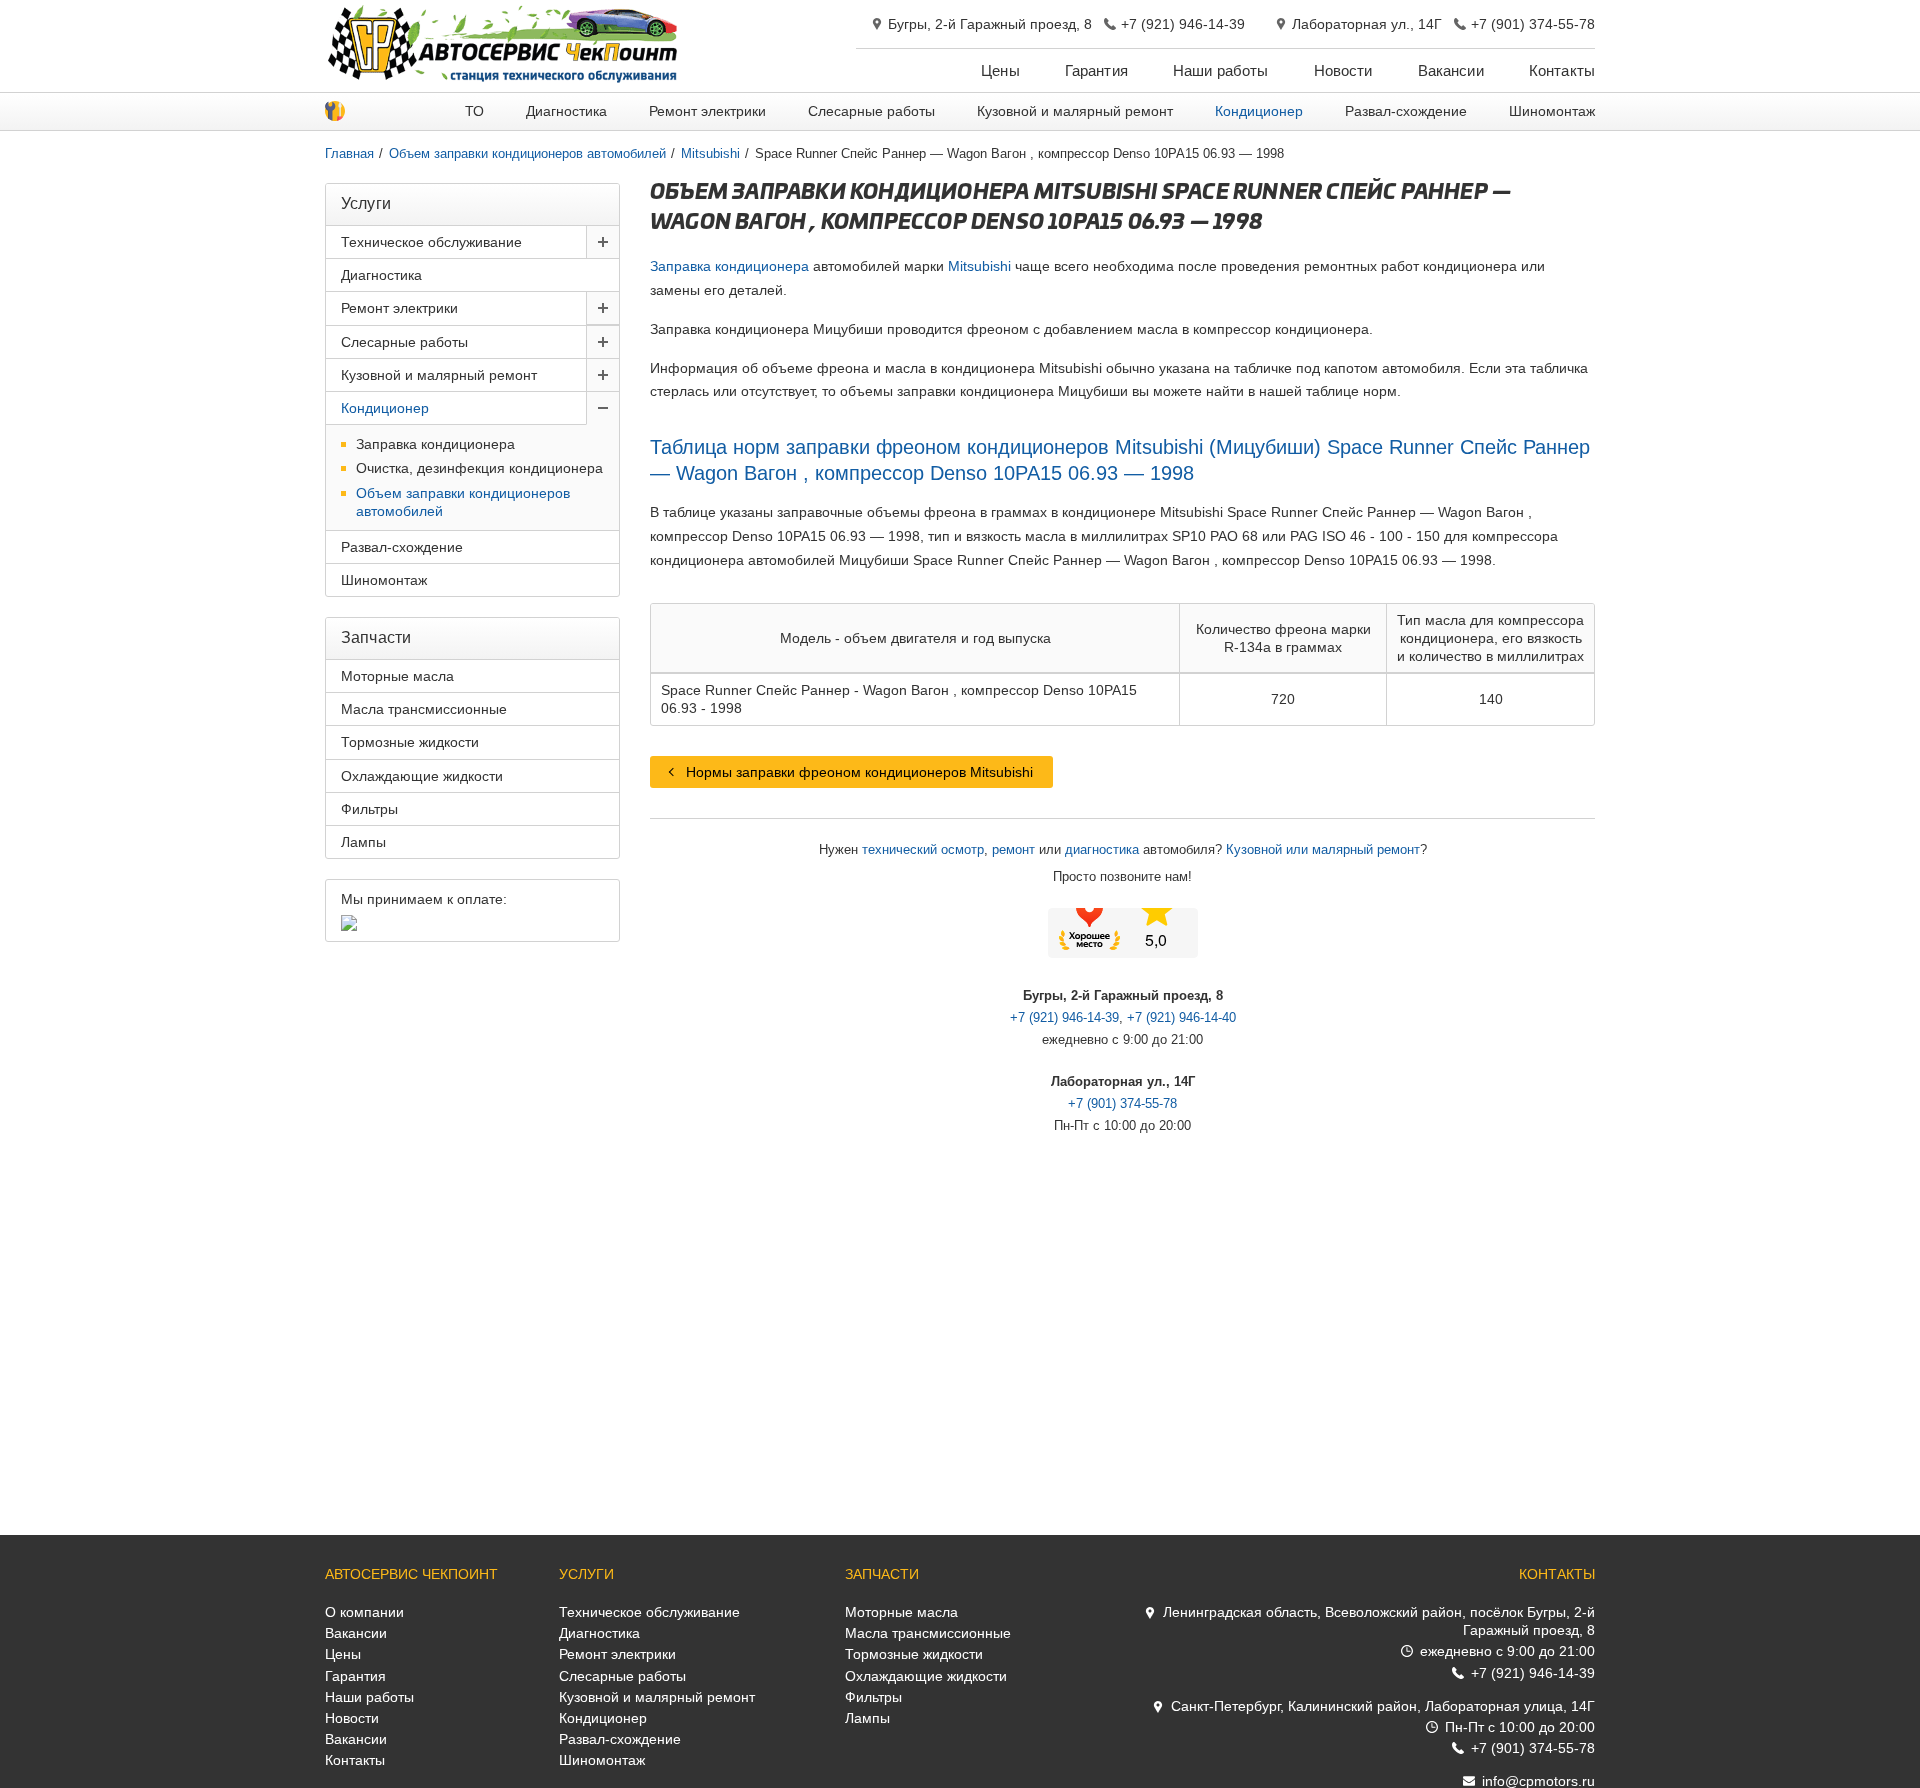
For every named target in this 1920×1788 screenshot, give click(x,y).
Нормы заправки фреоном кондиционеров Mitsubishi (859, 772)
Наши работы (1221, 70)
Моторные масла (397, 676)
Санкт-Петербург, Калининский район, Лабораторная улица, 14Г (1383, 1706)
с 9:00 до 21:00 (1507, 1651)
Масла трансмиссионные (424, 709)
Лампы (363, 842)
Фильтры (369, 809)
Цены (1000, 70)
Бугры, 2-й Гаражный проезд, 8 (990, 24)
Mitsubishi (979, 266)
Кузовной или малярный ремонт (1323, 849)
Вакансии (1451, 70)
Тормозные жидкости (410, 742)
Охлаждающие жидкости (422, 776)
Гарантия (1096, 70)
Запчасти (882, 1574)
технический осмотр (923, 849)
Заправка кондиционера (729, 266)
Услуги (586, 1574)
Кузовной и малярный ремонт (1075, 111)
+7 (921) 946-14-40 (1181, 1017)
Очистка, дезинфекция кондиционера (479, 468)
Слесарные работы (871, 111)
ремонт (1013, 849)
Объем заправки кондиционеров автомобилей (463, 502)
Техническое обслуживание (431, 242)
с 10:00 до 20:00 (1520, 1727)
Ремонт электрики (707, 111)
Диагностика (566, 111)
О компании (364, 1612)
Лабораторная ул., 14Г (1367, 24)
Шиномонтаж (1552, 111)
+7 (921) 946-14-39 (1183, 24)
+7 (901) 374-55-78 (1533, 24)
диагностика (1102, 849)
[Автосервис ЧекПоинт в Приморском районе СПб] (505, 78)
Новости (1343, 70)
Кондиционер (1259, 111)
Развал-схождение (1406, 111)
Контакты (1562, 70)
